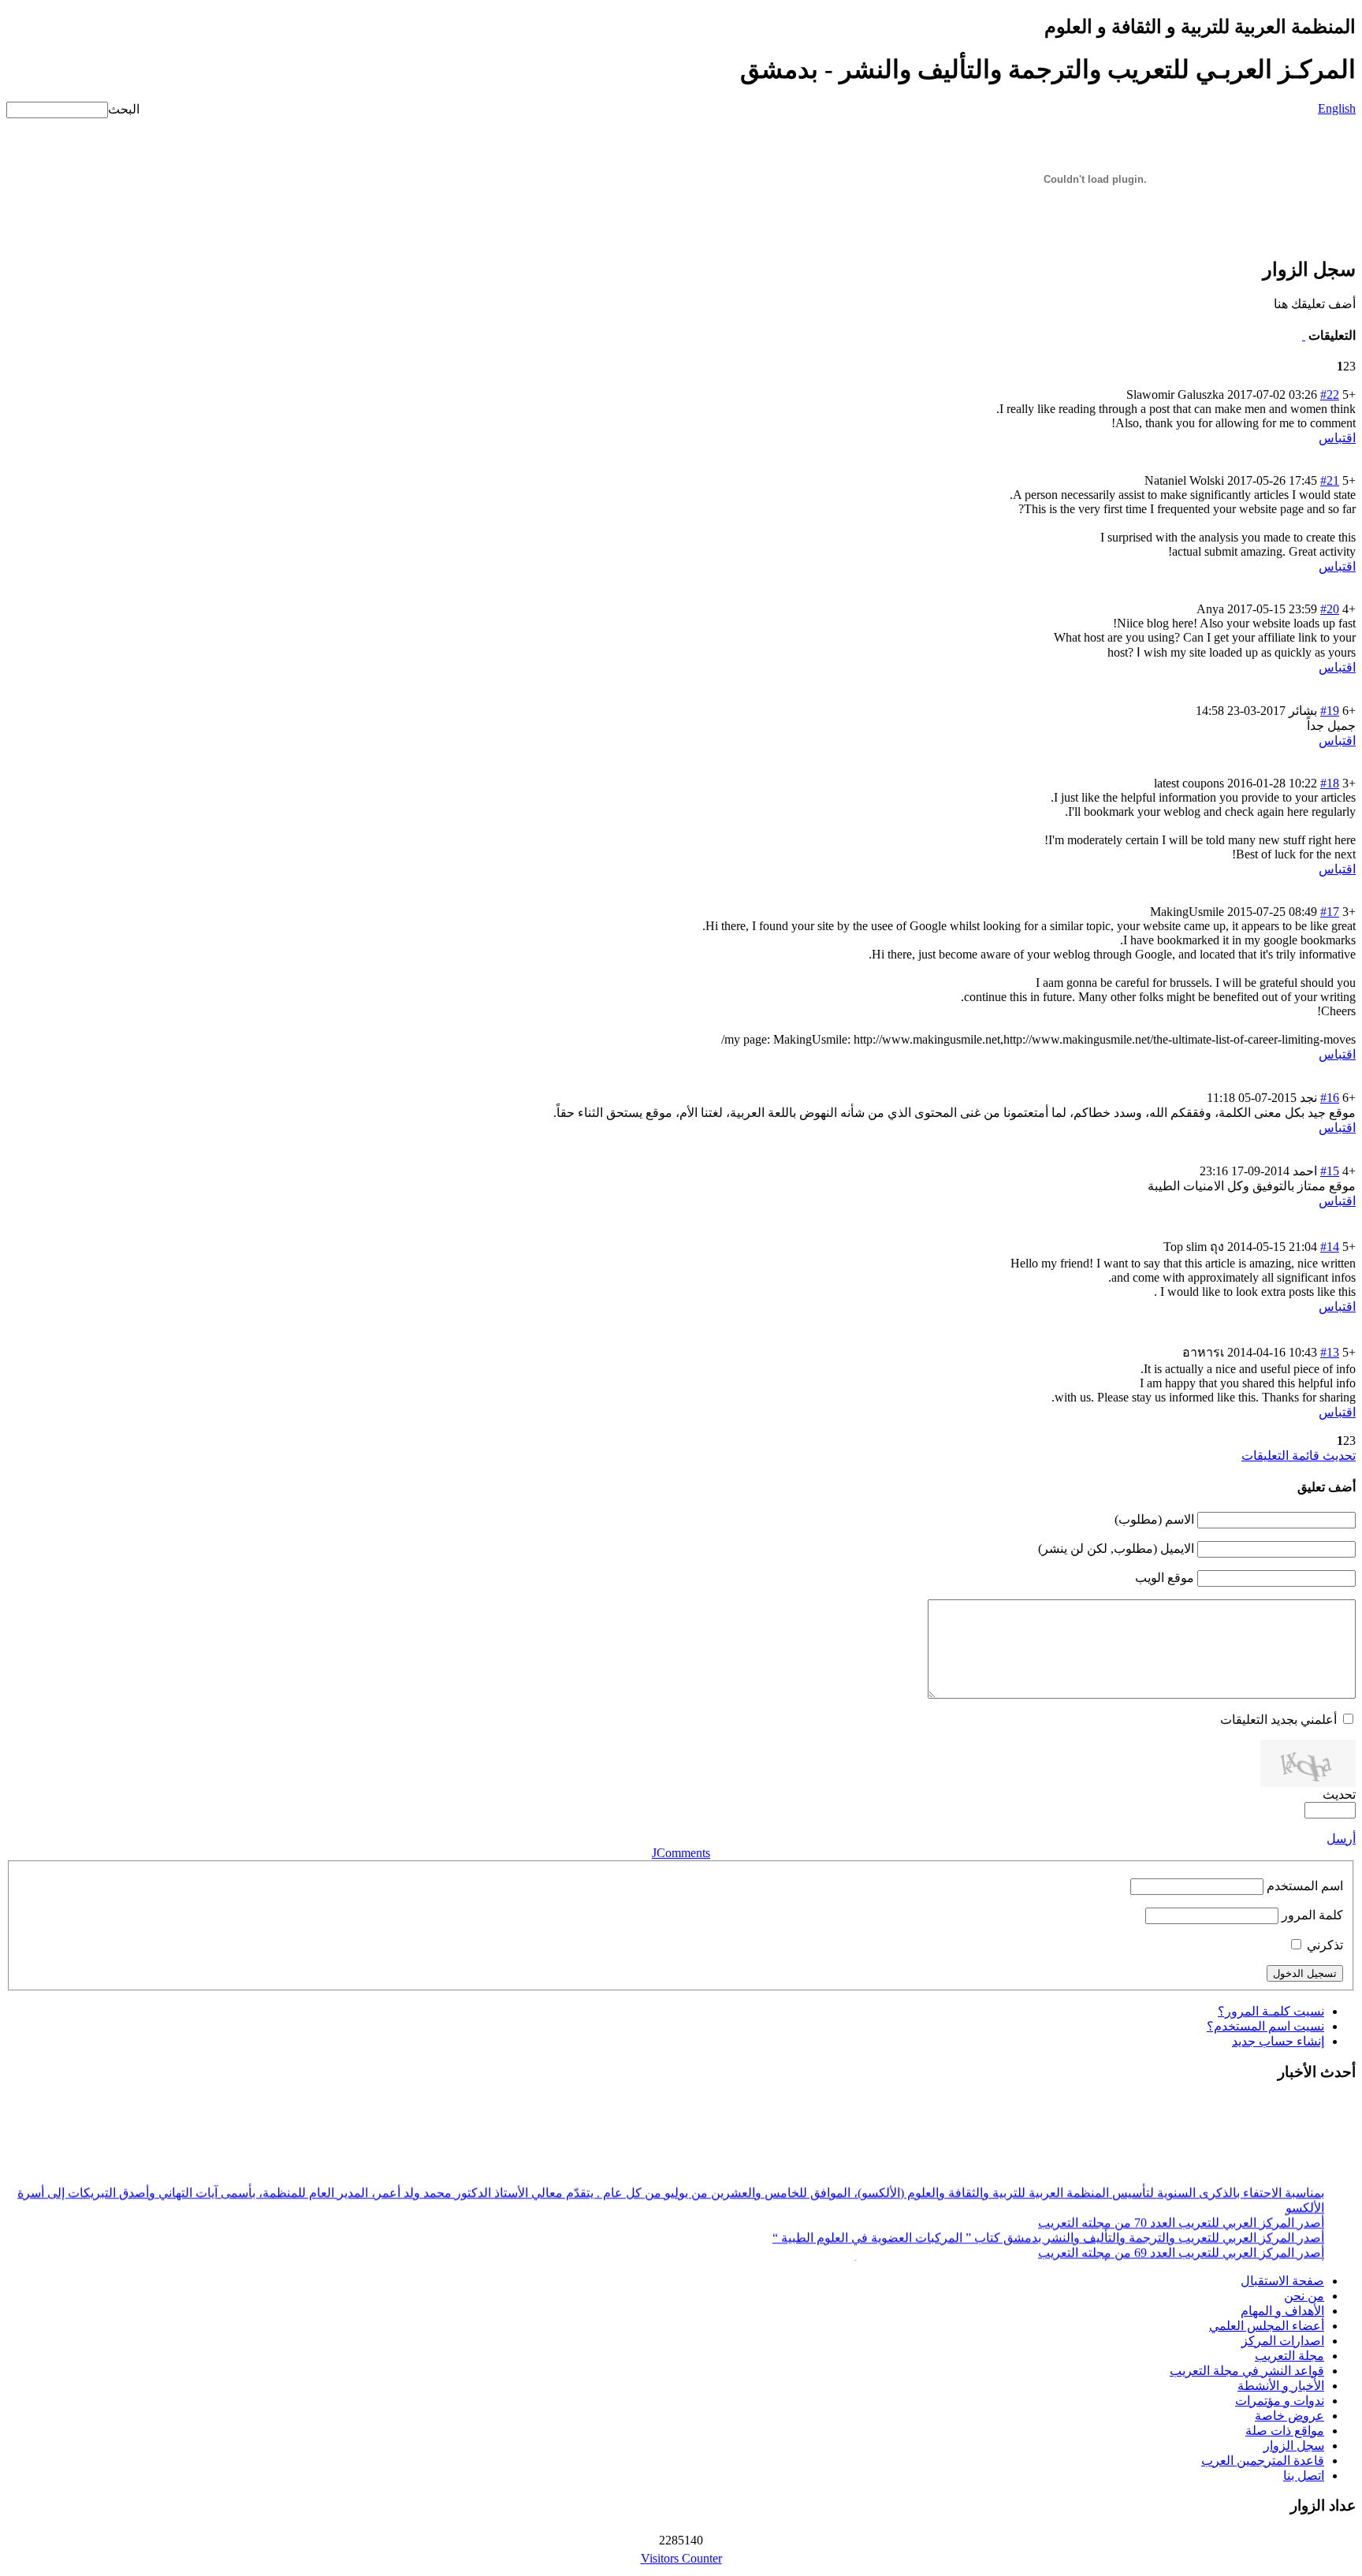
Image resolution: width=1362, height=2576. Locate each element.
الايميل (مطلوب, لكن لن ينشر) (1116, 1549)
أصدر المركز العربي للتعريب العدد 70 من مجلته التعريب (1181, 2216)
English (1337, 108)
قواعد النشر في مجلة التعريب (1247, 2371)
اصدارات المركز (1283, 2341)
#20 (1330, 609)
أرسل (1341, 1839)
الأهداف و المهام (1282, 2311)
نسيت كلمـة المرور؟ (1271, 2011)
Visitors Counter (681, 2558)
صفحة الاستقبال (1282, 2281)
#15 (1330, 1171)
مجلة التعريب (1289, 2356)
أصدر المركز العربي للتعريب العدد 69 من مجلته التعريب (1181, 2246)
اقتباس (1337, 438)
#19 (1330, 711)
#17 (1330, 912)
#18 (1330, 783)
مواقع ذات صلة (1285, 2431)
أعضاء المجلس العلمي (1267, 2326)
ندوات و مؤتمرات (1280, 2401)
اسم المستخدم (1305, 1886)
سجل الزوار (1294, 2446)
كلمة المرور (1312, 1915)
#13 (1330, 1352)
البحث (124, 109)
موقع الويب (1165, 1578)
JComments (681, 1853)
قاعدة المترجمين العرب (1263, 2461)
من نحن (1304, 2296)
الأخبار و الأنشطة (1281, 2386)
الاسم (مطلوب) (1154, 1519)
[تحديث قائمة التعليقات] (1304, 335)
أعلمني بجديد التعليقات (1278, 1720)
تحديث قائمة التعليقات (1299, 1456)
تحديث (1339, 1794)
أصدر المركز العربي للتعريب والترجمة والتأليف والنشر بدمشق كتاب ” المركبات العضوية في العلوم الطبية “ (1048, 2231)
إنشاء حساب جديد (1278, 2041)
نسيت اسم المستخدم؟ (1265, 2026)
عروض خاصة (1289, 2416)
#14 (1330, 1247)
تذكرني (1325, 1945)
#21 (1330, 480)
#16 (1330, 1098)
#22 (1330, 395)
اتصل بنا (1304, 2475)
